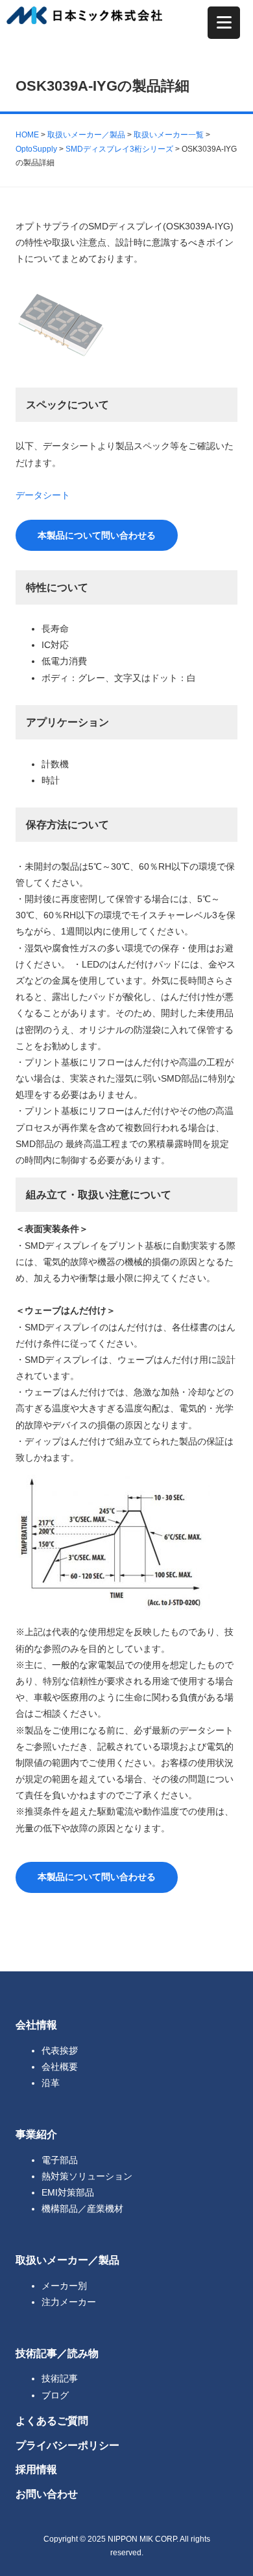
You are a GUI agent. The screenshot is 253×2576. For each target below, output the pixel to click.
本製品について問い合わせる (97, 535)
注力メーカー (69, 2302)
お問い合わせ (47, 2494)
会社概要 (60, 2067)
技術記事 (60, 2378)
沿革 (51, 2083)
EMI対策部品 (68, 2192)
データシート (43, 495)
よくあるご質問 (52, 2420)
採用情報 (36, 2469)
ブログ (55, 2395)
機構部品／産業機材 (82, 2209)
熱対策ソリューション (87, 2176)
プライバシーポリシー (67, 2445)
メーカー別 (64, 2286)
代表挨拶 (60, 2050)
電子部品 (60, 2160)
